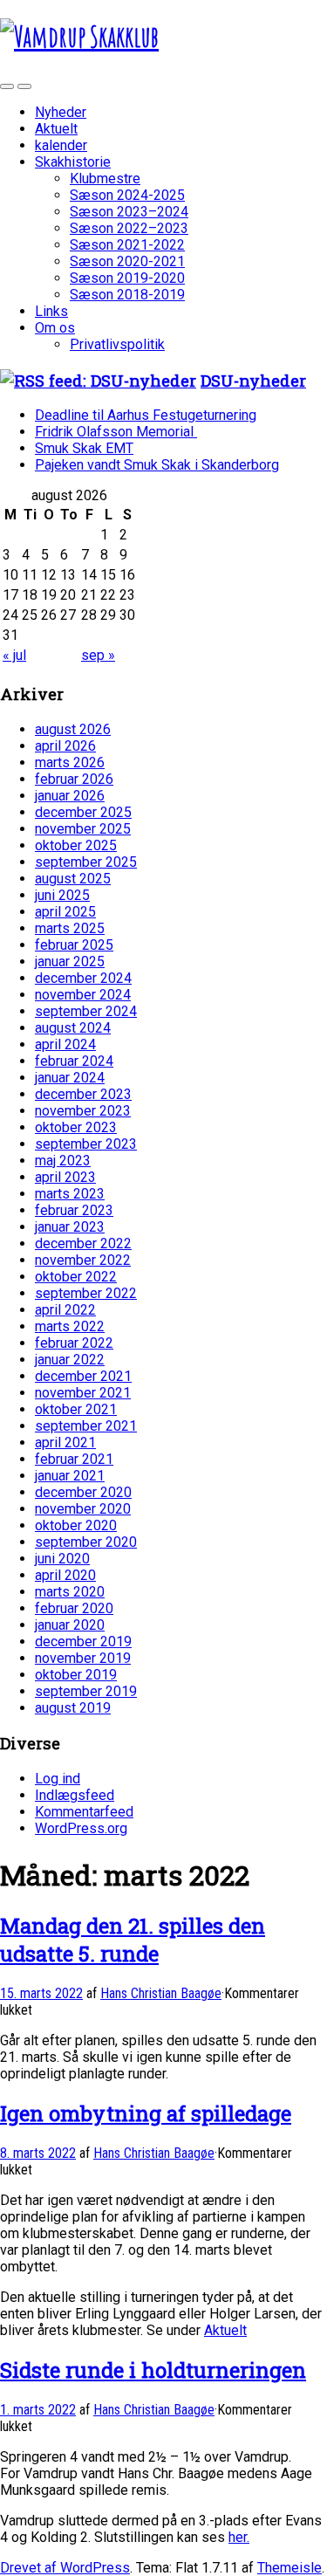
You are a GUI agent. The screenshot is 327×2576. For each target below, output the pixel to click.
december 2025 (83, 812)
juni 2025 (62, 895)
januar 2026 (70, 796)
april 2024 (65, 1044)
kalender (61, 145)
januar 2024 (70, 1078)
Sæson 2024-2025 (127, 195)
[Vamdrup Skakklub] (79, 36)
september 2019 (86, 1691)
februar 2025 (74, 945)
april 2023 (65, 1177)
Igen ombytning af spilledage (146, 2113)
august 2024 (73, 1028)
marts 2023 (70, 1194)
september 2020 (86, 1542)
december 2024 (83, 978)
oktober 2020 (76, 1525)
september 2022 (86, 1293)
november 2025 (83, 829)
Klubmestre (105, 179)
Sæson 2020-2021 (127, 261)
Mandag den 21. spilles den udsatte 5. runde (133, 1940)
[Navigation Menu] (24, 86)
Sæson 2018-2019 (127, 295)
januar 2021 (70, 1476)
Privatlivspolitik (117, 344)
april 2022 (65, 1310)
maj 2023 (63, 1161)
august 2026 (73, 729)
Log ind (58, 1779)
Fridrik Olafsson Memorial (116, 432)
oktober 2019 (76, 1675)
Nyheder (61, 112)
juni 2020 (62, 1559)
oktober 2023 (76, 1127)
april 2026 (65, 746)
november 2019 (83, 1658)
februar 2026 (74, 779)
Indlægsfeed (75, 1795)
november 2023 (83, 1111)
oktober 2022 (76, 1277)
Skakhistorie (73, 162)
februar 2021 (74, 1459)
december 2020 (83, 1492)
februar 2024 (74, 1061)
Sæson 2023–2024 (129, 212)
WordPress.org (81, 1828)
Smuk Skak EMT (84, 448)
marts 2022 (70, 1326)
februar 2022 (74, 1343)
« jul (14, 655)
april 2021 (65, 1443)
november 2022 (83, 1260)
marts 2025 (70, 928)
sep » (98, 655)
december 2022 (83, 1243)
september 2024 (86, 1011)
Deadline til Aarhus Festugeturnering (146, 415)
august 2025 (73, 879)
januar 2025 (70, 962)
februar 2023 (74, 1210)
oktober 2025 (76, 845)
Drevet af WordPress (65, 2568)
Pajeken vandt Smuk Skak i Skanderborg (157, 465)
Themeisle (290, 2568)
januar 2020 (70, 1625)
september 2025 (86, 862)
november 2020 (83, 1509)
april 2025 (65, 912)
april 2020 (65, 1575)
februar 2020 (74, 1608)
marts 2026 (70, 762)
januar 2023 (70, 1227)
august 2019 (73, 1708)
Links (51, 311)
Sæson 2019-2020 (127, 278)
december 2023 (83, 1094)
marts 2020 (70, 1592)
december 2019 (83, 1642)
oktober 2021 (76, 1409)
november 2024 (83, 995)
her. (239, 2537)
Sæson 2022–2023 (129, 228)
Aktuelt (56, 129)
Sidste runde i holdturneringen (153, 2370)
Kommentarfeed (84, 1812)
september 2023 (86, 1144)
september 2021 (86, 1426)
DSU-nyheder (253, 380)
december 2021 (83, 1376)
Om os (55, 328)
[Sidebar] (7, 86)
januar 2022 (70, 1360)
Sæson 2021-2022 (127, 245)
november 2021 (83, 1393)
